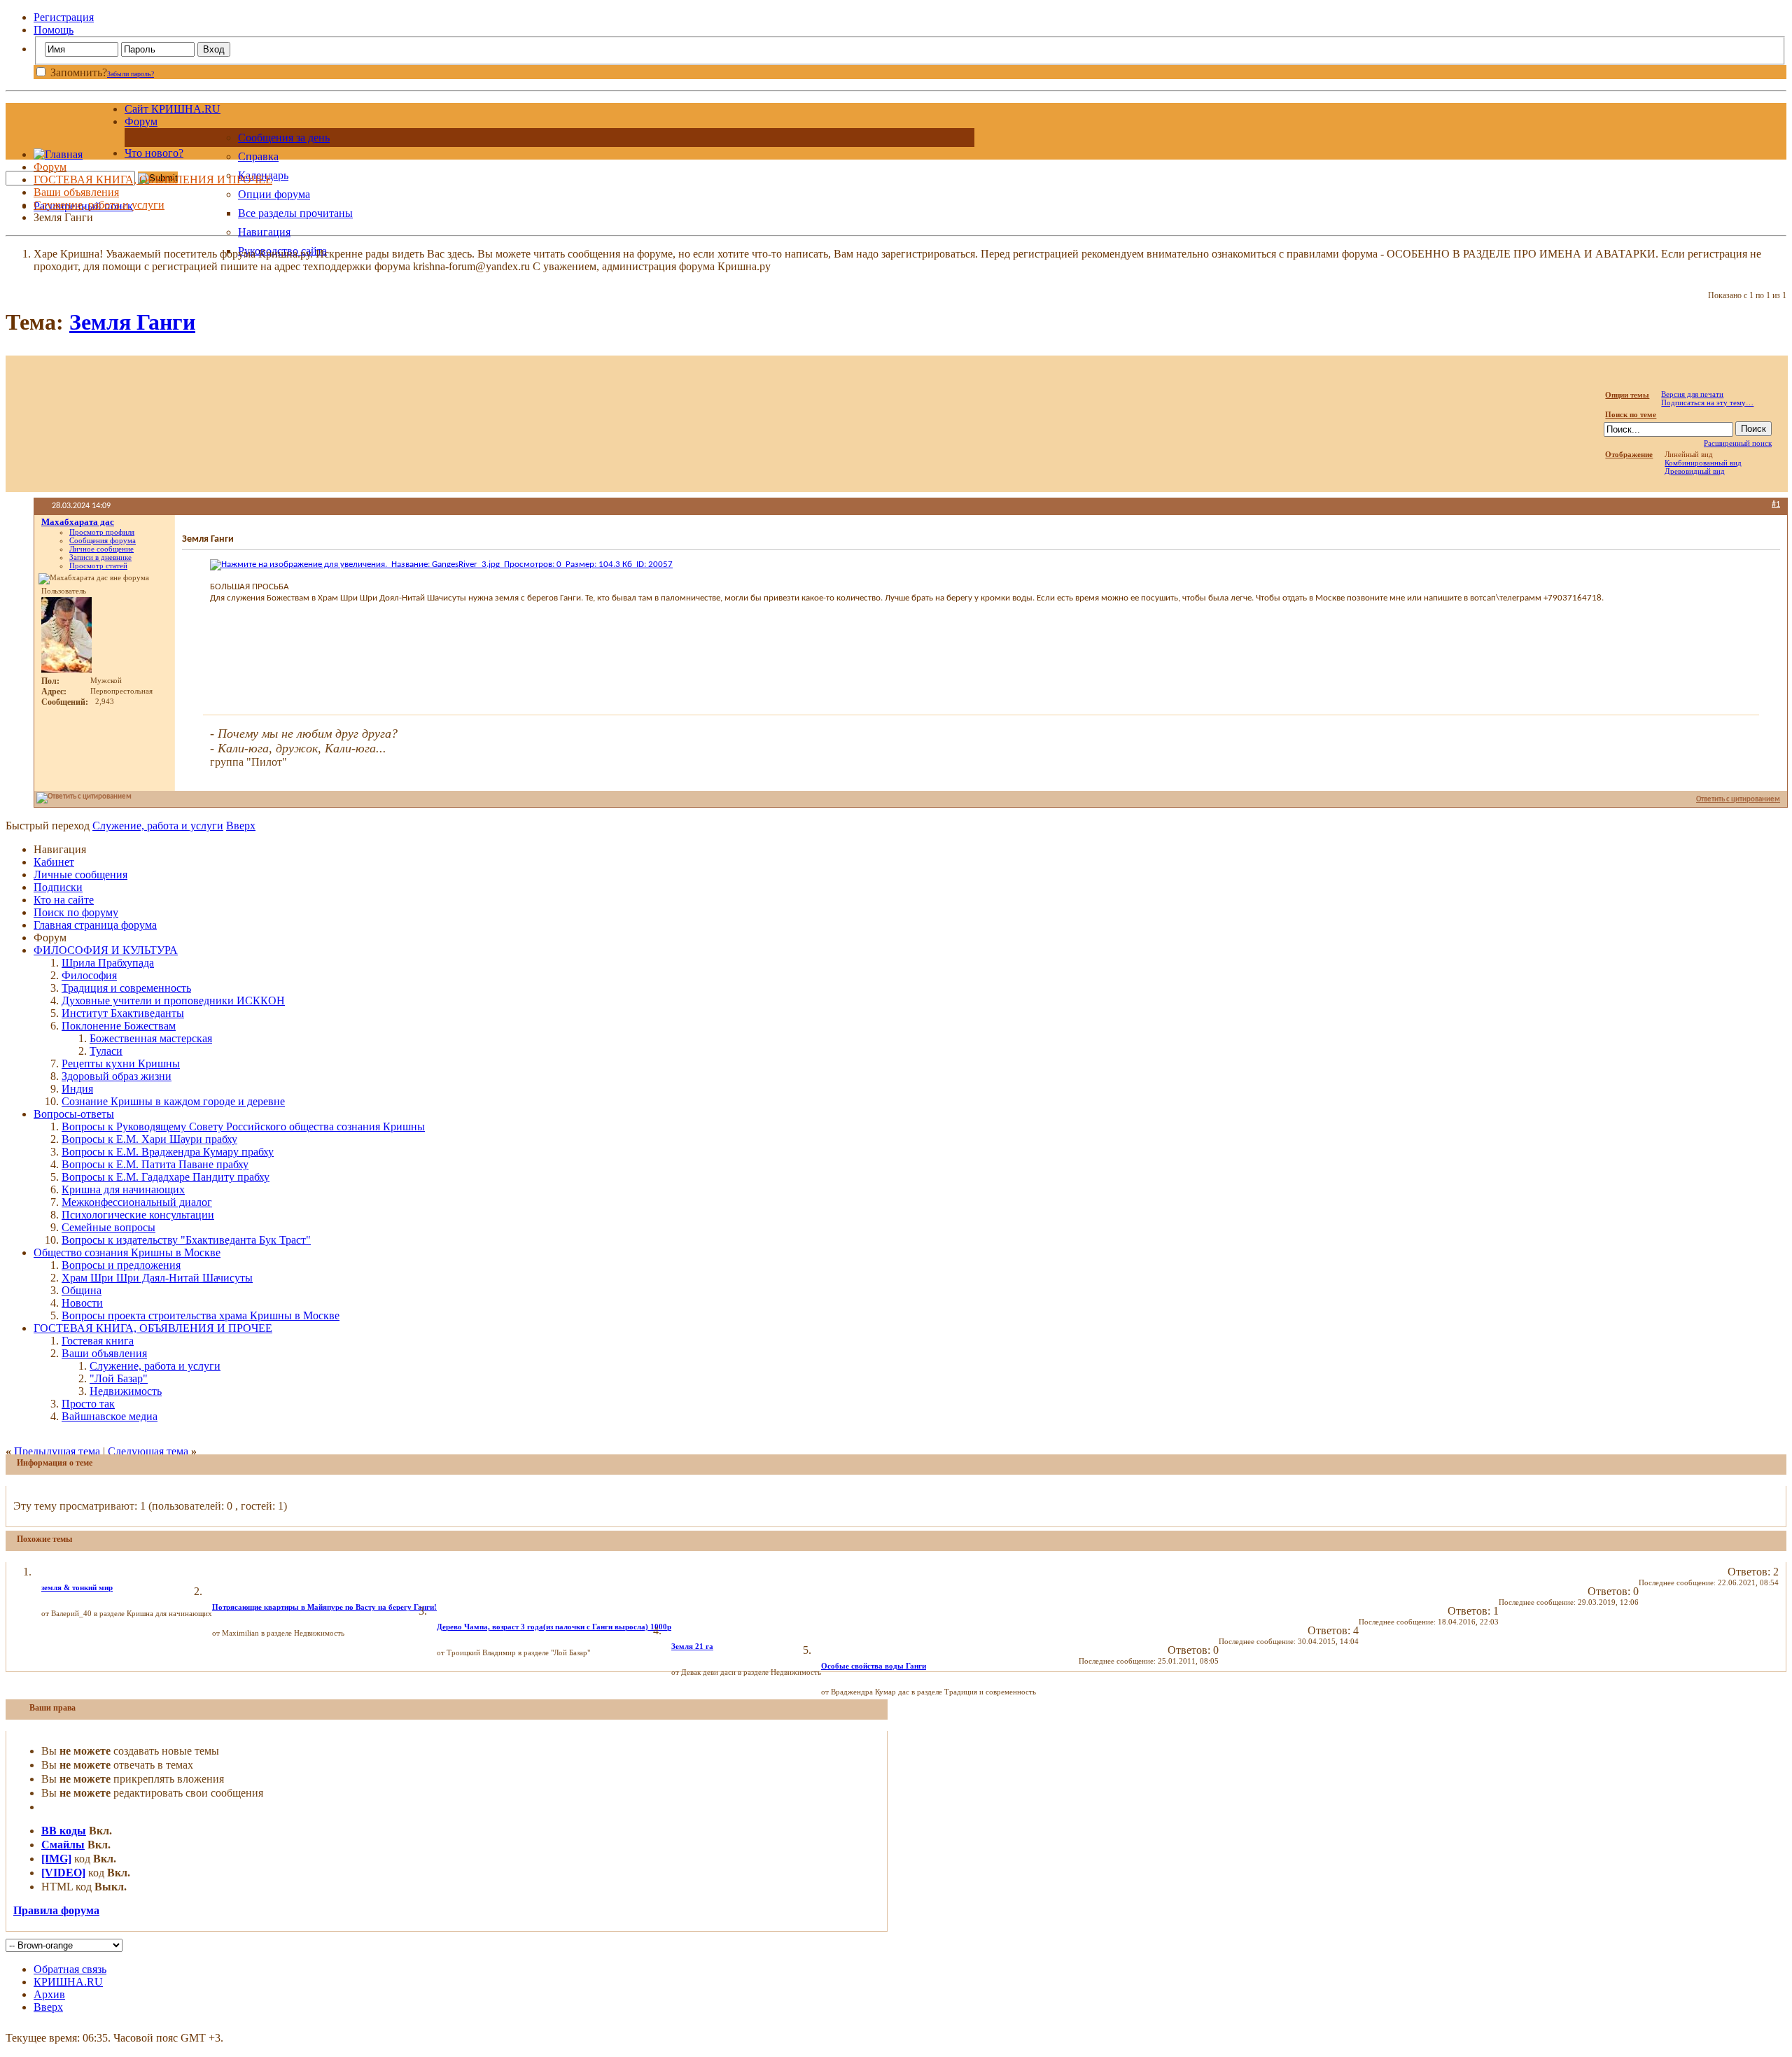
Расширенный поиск (1738, 443)
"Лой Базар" (119, 1378)
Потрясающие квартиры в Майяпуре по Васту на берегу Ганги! (324, 1607)
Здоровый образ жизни (117, 1076)
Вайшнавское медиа (110, 1416)
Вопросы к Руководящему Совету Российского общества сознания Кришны (243, 1126)
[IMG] (56, 1859)
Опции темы (1627, 395)
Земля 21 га (692, 1646)
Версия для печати (1692, 394)
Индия (77, 1089)
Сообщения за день (284, 138)
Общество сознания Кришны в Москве (127, 1252)
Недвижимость (126, 1391)
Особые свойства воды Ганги (874, 1666)
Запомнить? (77, 72)
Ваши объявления (76, 192)
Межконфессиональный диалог (137, 1202)
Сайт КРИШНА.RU (173, 109)
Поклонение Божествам (119, 1026)
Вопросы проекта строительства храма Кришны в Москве (201, 1315)
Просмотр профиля (102, 532)
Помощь (54, 30)
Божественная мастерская (151, 1038)
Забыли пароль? (131, 74)
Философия (89, 975)
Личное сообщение (101, 549)
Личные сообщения (80, 875)
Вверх (241, 826)
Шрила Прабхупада (108, 963)
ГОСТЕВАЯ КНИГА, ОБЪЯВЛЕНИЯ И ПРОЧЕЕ (153, 180)
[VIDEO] (63, 1873)
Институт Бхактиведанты (123, 1013)
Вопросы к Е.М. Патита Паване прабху (155, 1164)
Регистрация (64, 17)
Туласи (106, 1051)
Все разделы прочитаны (295, 213)
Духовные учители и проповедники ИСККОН (173, 1001)
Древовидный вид (1695, 471)
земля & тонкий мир (77, 1587)
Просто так (88, 1404)
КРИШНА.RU (68, 1982)
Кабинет (54, 862)
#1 (1776, 505)
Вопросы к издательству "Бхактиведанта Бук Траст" (186, 1240)
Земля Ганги (132, 322)
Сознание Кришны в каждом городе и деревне (173, 1101)
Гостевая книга (98, 1341)
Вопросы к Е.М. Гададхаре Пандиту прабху (166, 1177)
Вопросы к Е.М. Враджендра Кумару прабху (168, 1152)
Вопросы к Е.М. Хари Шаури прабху (149, 1139)
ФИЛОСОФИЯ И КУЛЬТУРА (106, 950)
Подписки (58, 887)
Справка (258, 156)
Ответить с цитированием (1738, 800)
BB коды (64, 1831)
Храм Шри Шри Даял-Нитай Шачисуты (157, 1278)
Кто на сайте (64, 900)
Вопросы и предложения (121, 1265)
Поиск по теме (1631, 414)
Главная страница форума (95, 925)
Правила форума (56, 1910)
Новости (82, 1303)
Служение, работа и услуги (99, 205)
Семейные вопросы (108, 1227)
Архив (49, 1994)
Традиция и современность (126, 988)
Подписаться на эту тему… (1707, 402)
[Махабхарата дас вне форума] (66, 635)
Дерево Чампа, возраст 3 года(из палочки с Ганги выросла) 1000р (554, 1627)
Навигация (264, 232)
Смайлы (63, 1845)
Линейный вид (1689, 454)
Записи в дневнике (100, 557)
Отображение (1629, 454)
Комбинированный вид (1703, 463)
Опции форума (274, 194)
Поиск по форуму (76, 912)
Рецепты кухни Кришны (121, 1063)
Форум (141, 121)
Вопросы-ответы (74, 1114)
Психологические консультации (138, 1215)
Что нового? (154, 153)
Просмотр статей (98, 566)
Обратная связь (70, 1969)
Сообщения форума (103, 540)
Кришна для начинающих (123, 1189)
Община (82, 1290)
